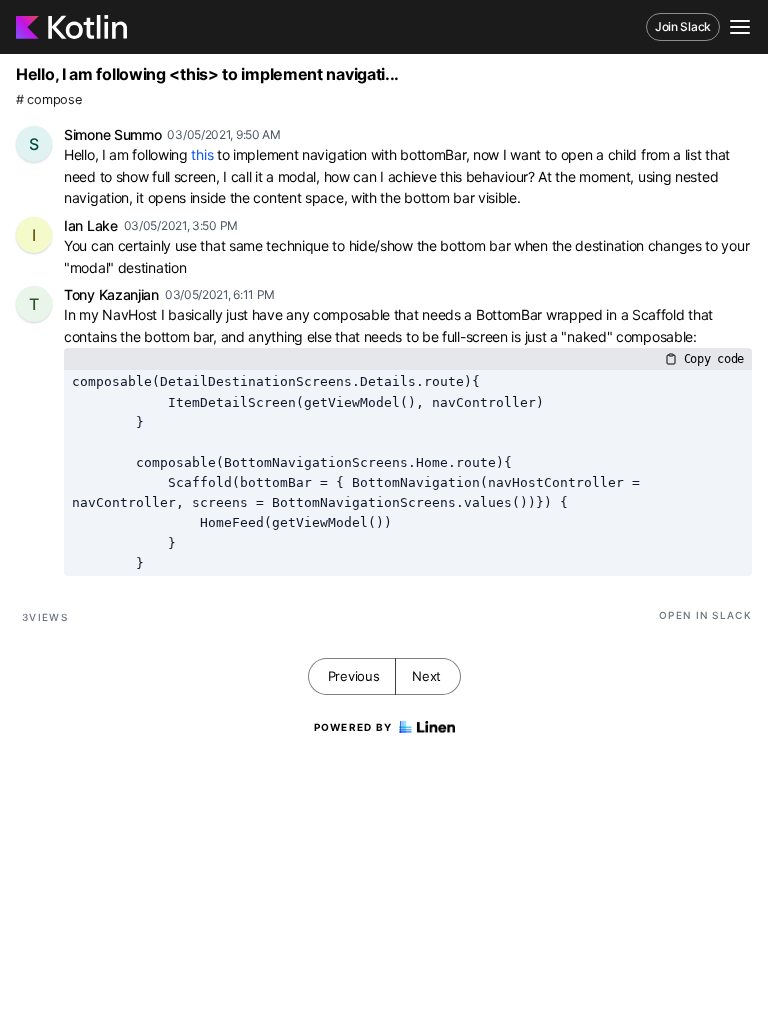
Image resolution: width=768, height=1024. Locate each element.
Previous (354, 676)
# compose (48, 99)
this (202, 154)
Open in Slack (705, 615)
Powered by (353, 727)
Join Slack (683, 26)
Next (426, 676)
